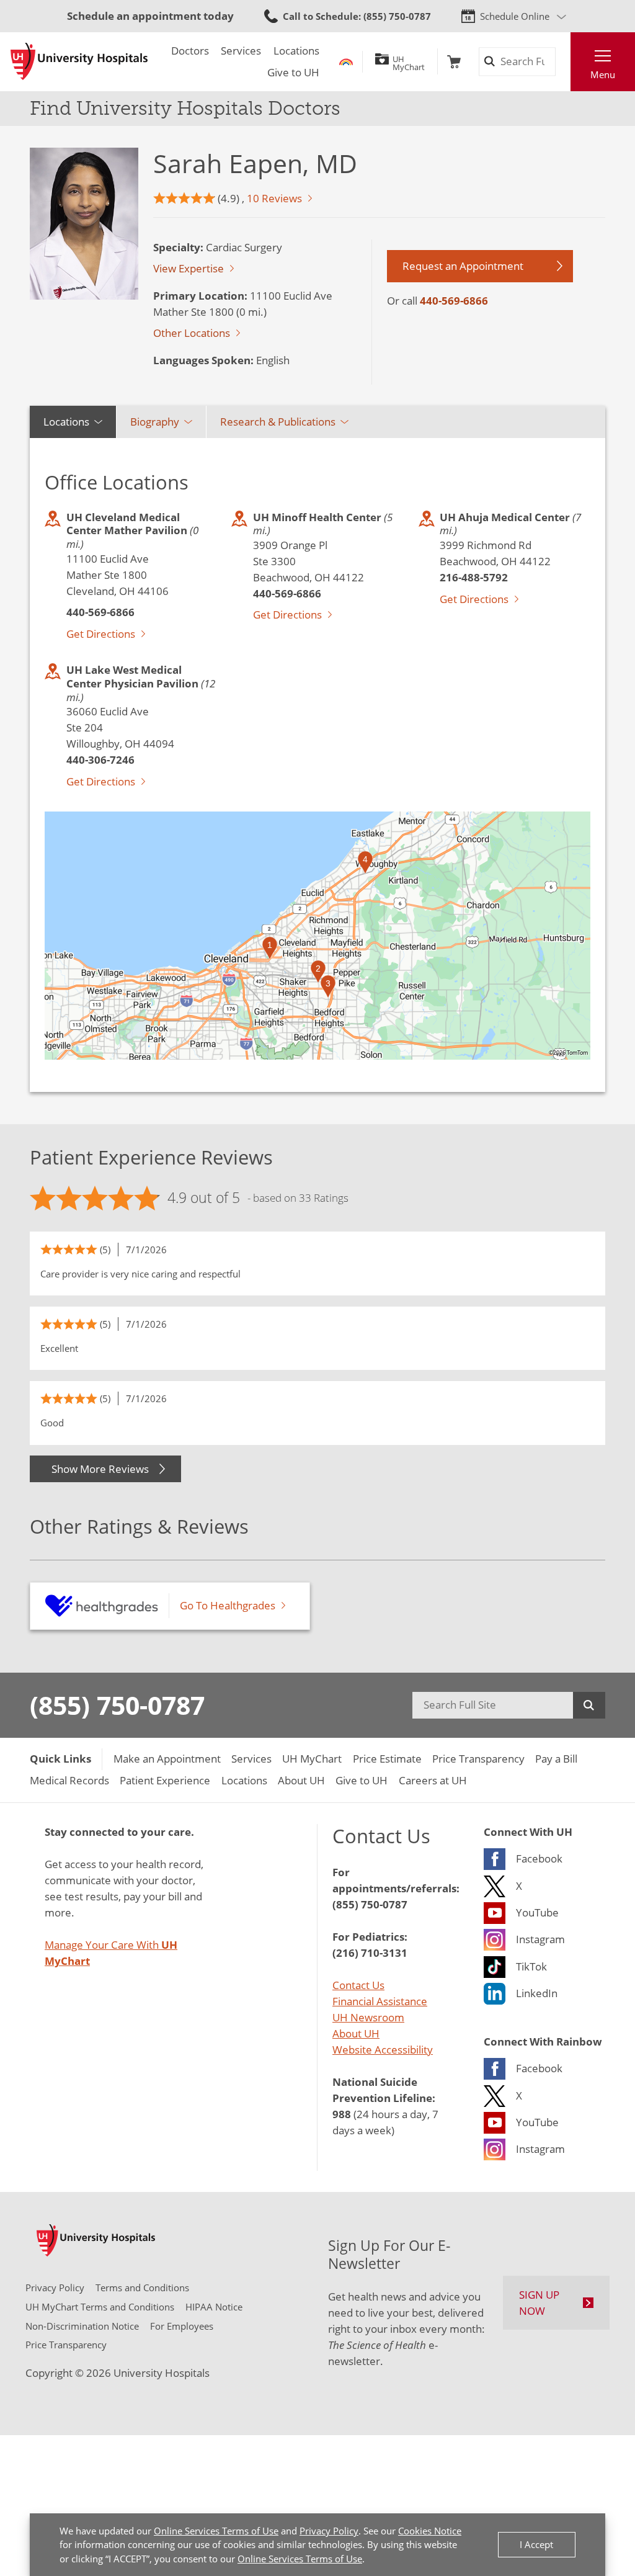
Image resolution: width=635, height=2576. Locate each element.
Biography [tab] (155, 421)
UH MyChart (409, 61)
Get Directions (101, 633)
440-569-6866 (454, 300)
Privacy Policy (329, 2531)
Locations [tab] (66, 421)
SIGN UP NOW (539, 2302)
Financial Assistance (380, 2001)
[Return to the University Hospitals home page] (79, 61)
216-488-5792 (474, 577)
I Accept (536, 2544)
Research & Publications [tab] (278, 421)
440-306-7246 (100, 759)
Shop (454, 62)
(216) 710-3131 (370, 1952)
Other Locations (192, 333)
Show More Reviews (100, 1469)
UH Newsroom (368, 2017)
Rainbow (346, 62)
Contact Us (358, 1985)
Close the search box (563, 62)
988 (342, 2114)
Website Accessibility (383, 2049)
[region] (317, 936)
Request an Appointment (463, 266)
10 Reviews (274, 198)
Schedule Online (515, 16)
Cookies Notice (430, 2531)
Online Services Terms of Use (216, 2531)
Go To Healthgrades (228, 1605)
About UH (356, 2033)
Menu (603, 74)
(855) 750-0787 (117, 1705)
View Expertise (189, 268)
